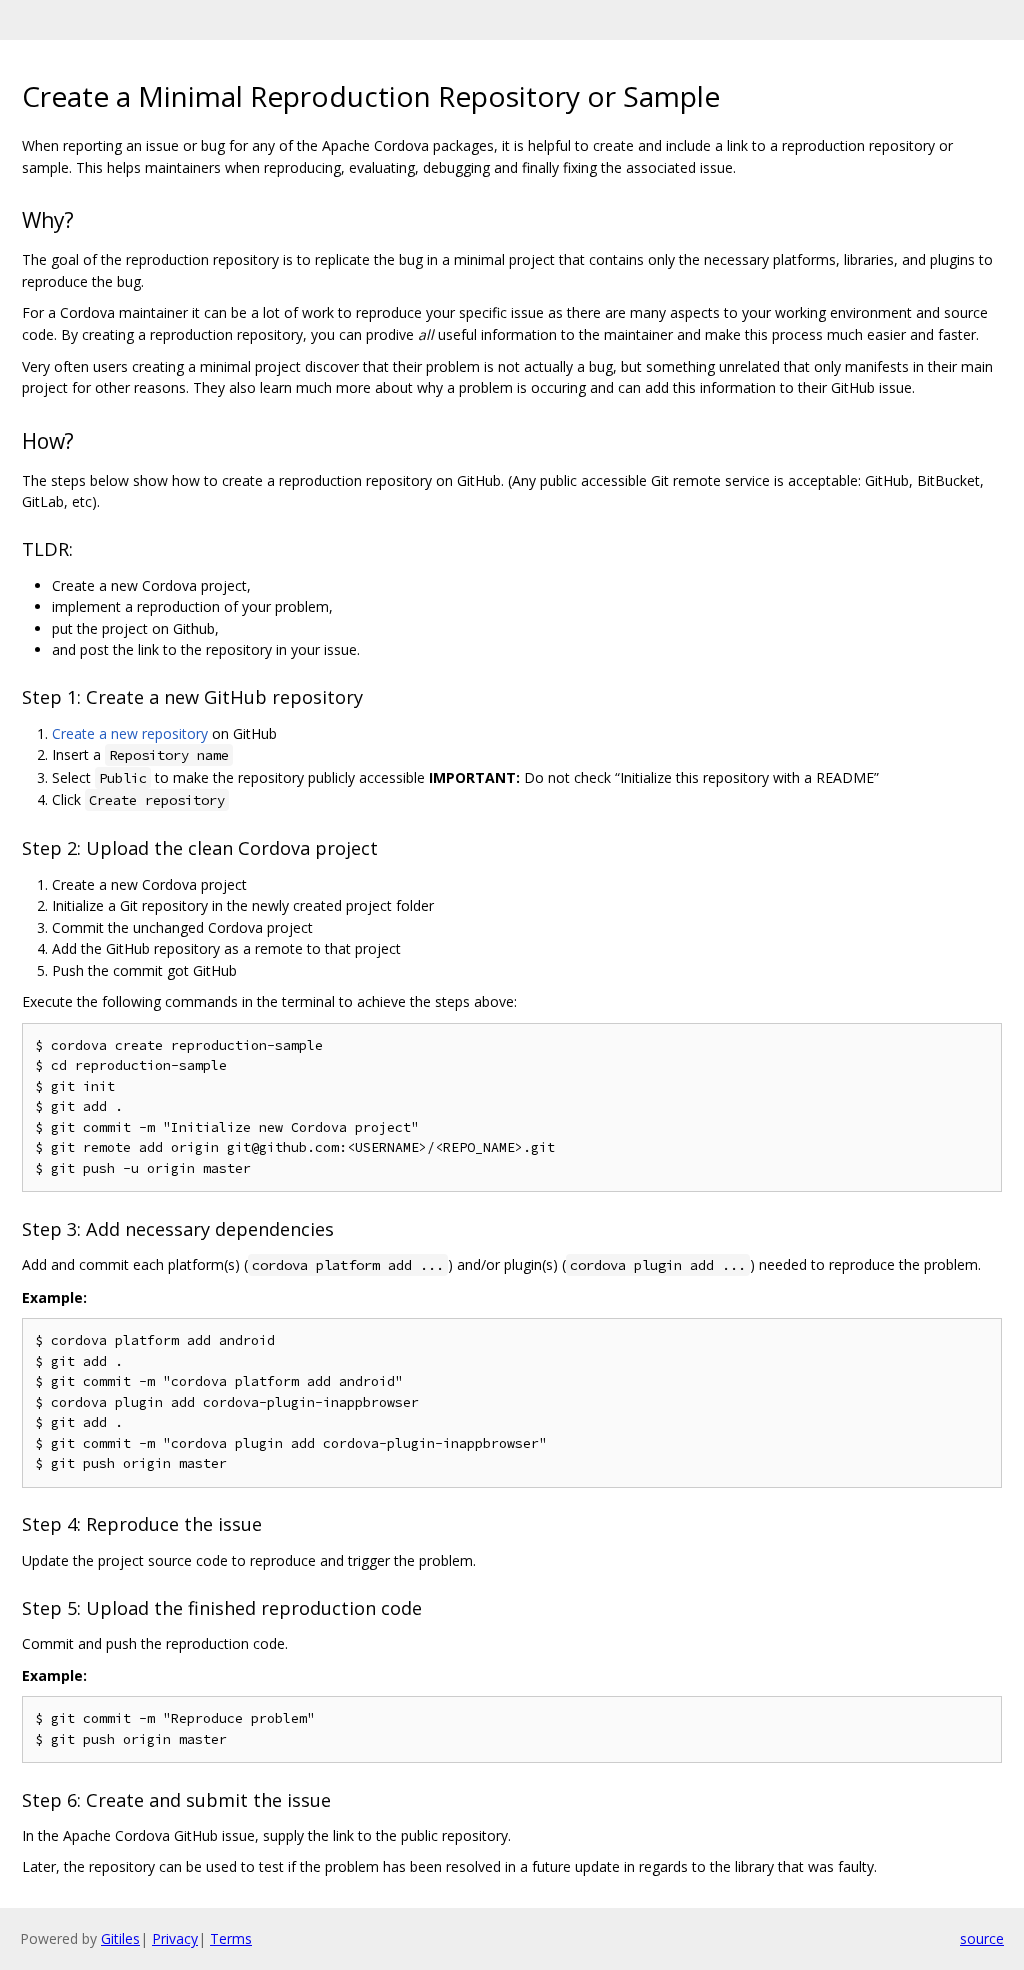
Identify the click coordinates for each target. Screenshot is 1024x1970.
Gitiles (120, 1938)
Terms (231, 1938)
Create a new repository (130, 733)
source (982, 1938)
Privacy (175, 1938)
